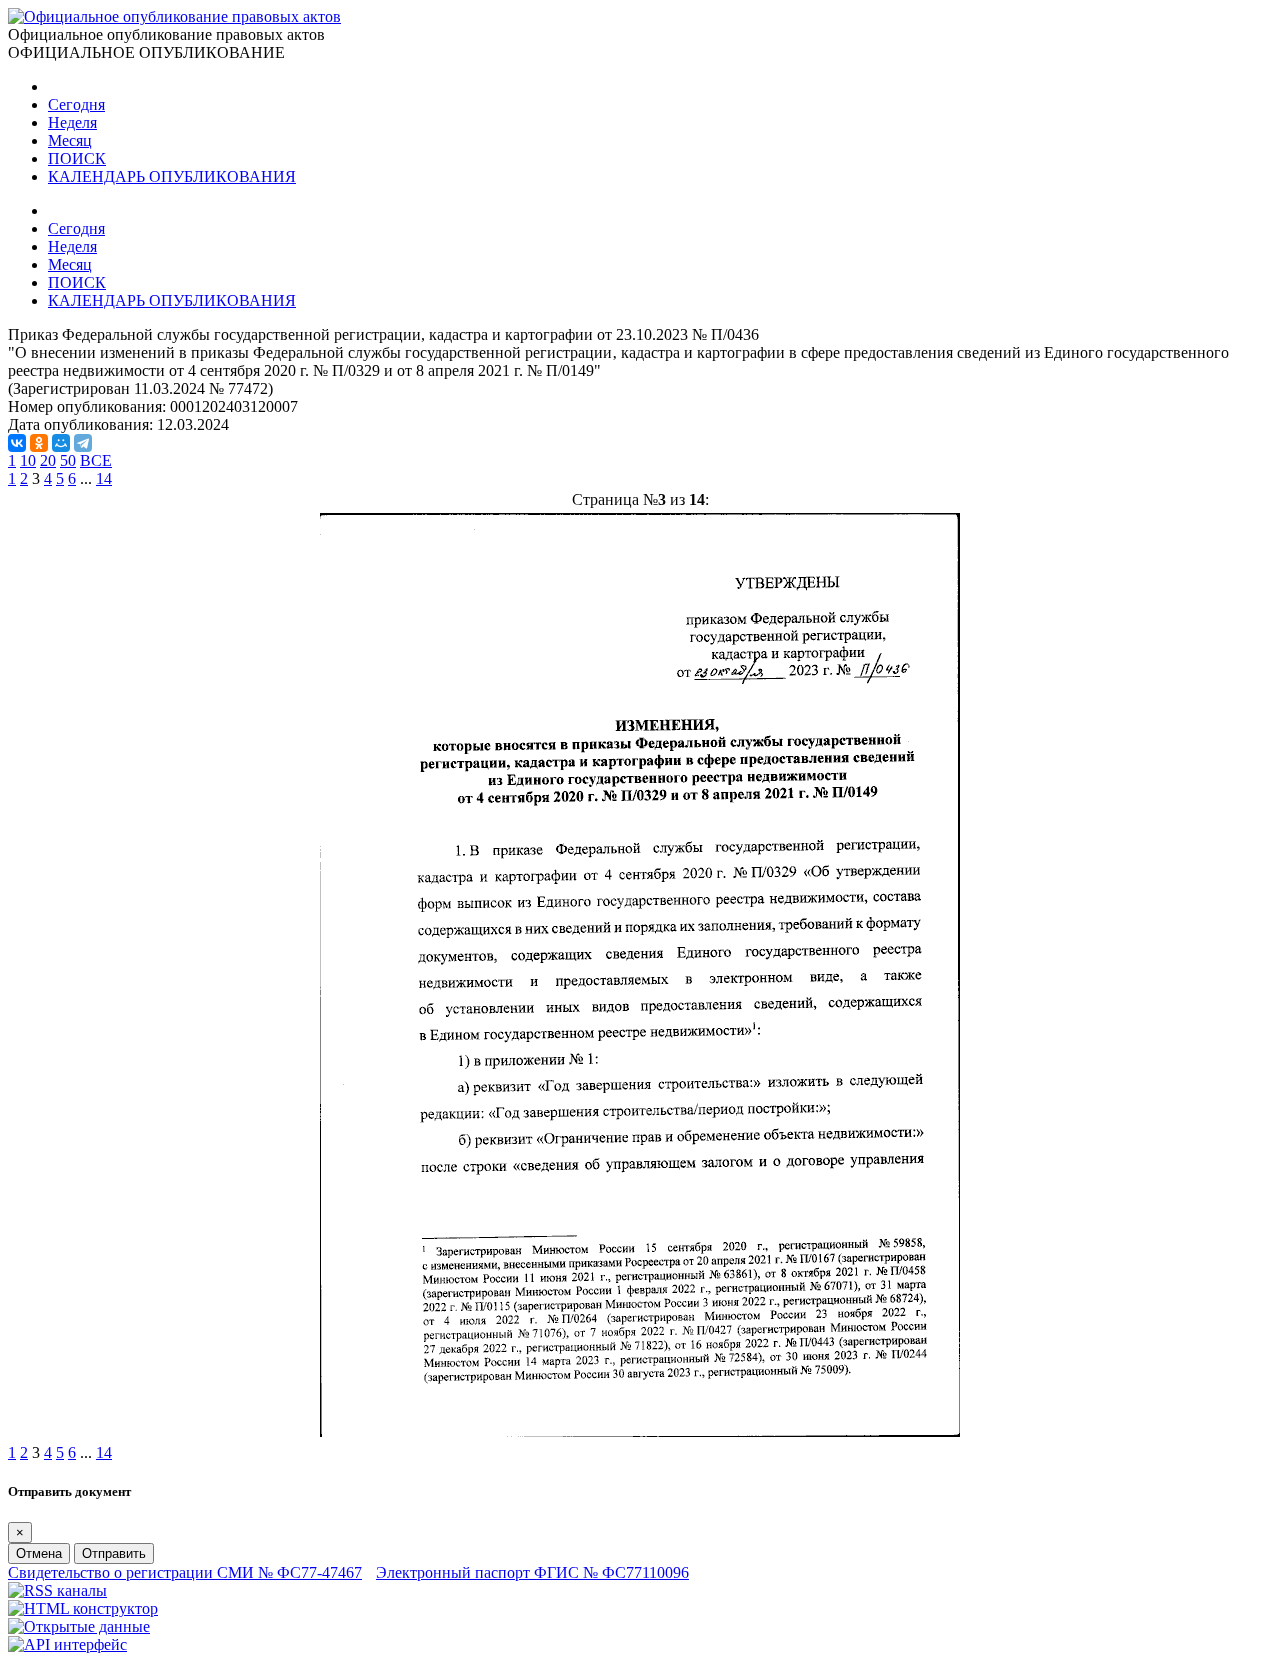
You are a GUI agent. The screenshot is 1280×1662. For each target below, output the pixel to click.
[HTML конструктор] (83, 1608)
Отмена (39, 1553)
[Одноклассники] (39, 443)
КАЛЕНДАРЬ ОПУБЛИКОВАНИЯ (172, 176)
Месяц (70, 140)
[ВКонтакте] (17, 443)
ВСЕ (96, 460)
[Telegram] (83, 443)
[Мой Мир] (61, 443)
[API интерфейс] (67, 1644)
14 (104, 478)
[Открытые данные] (79, 1626)
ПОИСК (77, 158)
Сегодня (76, 104)
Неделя (72, 122)
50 (68, 460)
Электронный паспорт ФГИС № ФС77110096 (532, 1572)
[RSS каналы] (57, 1590)
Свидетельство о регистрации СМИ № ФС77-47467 (185, 1572)
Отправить (114, 1553)
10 (28, 460)
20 (48, 460)
